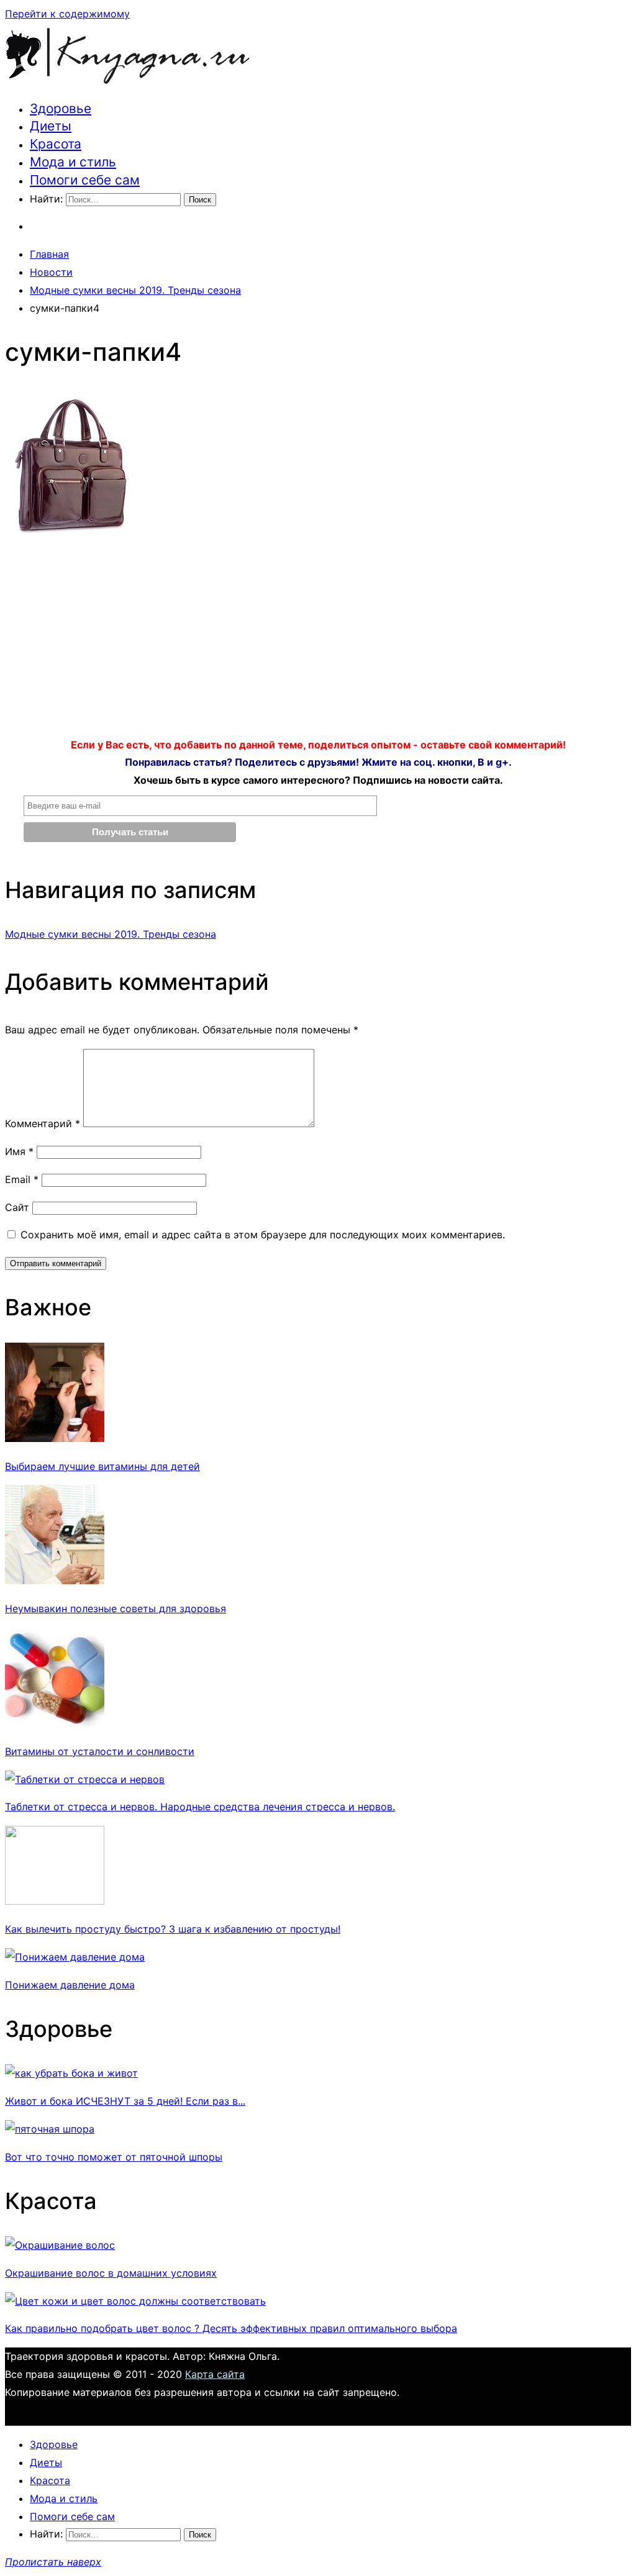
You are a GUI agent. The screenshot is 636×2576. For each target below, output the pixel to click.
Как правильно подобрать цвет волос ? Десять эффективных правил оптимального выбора (231, 2328)
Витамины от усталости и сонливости (100, 1751)
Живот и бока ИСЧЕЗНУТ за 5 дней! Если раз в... (125, 2101)
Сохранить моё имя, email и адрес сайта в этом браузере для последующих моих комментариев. (263, 1235)
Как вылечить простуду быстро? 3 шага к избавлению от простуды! (173, 1929)
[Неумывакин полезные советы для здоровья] (55, 1581)
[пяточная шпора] (50, 2129)
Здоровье (61, 108)
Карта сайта (215, 2374)
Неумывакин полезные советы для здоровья (116, 1608)
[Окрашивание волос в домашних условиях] (60, 2245)
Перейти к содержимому (67, 14)
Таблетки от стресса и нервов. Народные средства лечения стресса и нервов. (200, 1807)
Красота (56, 144)
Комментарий (43, 1123)
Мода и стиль (73, 162)
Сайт (17, 1207)
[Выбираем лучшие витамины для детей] (55, 1438)
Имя (19, 1151)
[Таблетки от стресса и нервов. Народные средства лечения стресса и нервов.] (85, 1779)
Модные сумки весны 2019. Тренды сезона (111, 934)
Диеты (51, 126)
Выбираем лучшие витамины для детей (102, 1466)
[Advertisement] (318, 643)
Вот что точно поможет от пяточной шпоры (114, 2157)
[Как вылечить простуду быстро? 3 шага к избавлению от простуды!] (55, 1901)
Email (22, 1179)
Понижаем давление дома (70, 1985)
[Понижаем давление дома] (75, 1957)
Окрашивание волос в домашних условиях (111, 2273)
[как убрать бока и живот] (71, 2073)
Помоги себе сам (85, 180)
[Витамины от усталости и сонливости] (55, 1723)
